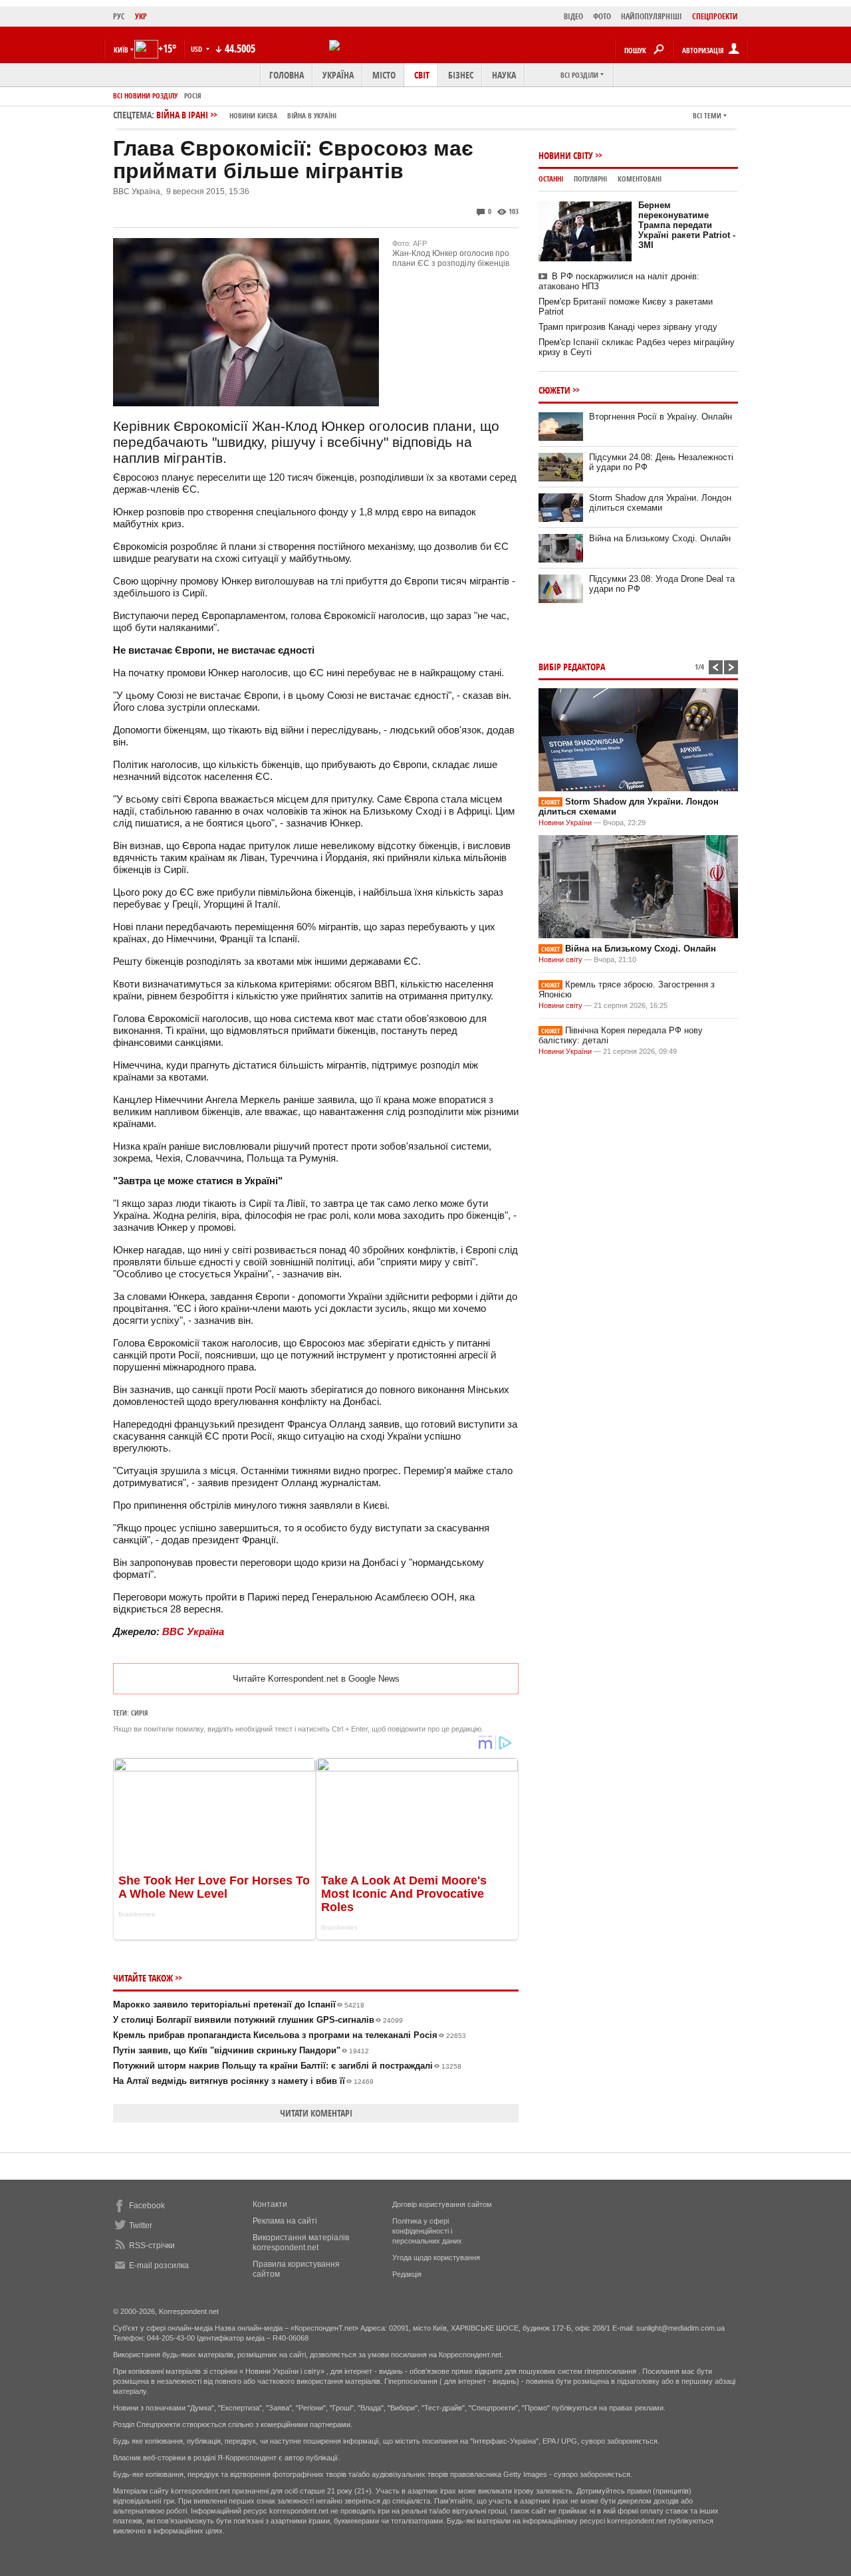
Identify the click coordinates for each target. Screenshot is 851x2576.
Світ (422, 75)
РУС (119, 16)
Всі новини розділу (145, 95)
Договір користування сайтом (442, 2204)
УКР (141, 16)
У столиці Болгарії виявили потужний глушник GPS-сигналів (258, 2020)
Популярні (590, 179)
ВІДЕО (573, 16)
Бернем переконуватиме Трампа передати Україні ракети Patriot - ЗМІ (687, 225)
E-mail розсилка (159, 2265)
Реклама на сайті (285, 2221)
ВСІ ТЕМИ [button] (707, 115)
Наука (504, 75)
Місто (384, 75)
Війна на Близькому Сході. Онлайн (660, 538)
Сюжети (554, 390)
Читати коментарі (316, 2113)
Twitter (141, 2226)
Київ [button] (121, 50)
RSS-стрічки (152, 2246)
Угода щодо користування (436, 2257)
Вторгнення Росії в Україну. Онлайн (661, 417)
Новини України (565, 823)
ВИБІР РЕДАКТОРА (572, 667)
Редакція (407, 2274)
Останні (551, 179)
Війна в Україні (312, 115)
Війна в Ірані (246, 115)
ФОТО (602, 16)
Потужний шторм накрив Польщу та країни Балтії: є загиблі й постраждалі (287, 2066)
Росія (193, 95)
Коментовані (640, 179)
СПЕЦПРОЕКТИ (715, 16)
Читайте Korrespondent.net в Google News (316, 1679)
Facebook (147, 2206)
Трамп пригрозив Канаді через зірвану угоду (628, 327)
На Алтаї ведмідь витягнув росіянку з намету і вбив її (243, 2081)
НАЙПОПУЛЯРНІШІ (652, 16)
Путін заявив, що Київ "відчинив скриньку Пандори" (241, 2050)
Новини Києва (253, 115)
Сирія (140, 1713)
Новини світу (566, 155)
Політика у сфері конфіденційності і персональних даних (427, 2231)
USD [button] (197, 49)
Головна (287, 75)
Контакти (270, 2204)
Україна (338, 75)
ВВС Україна (193, 1631)
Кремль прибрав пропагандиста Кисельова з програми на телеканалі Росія (290, 2035)
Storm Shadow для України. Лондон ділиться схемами (660, 503)
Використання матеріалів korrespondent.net (301, 2243)
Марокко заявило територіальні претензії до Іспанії (239, 2004)
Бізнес (461, 75)
